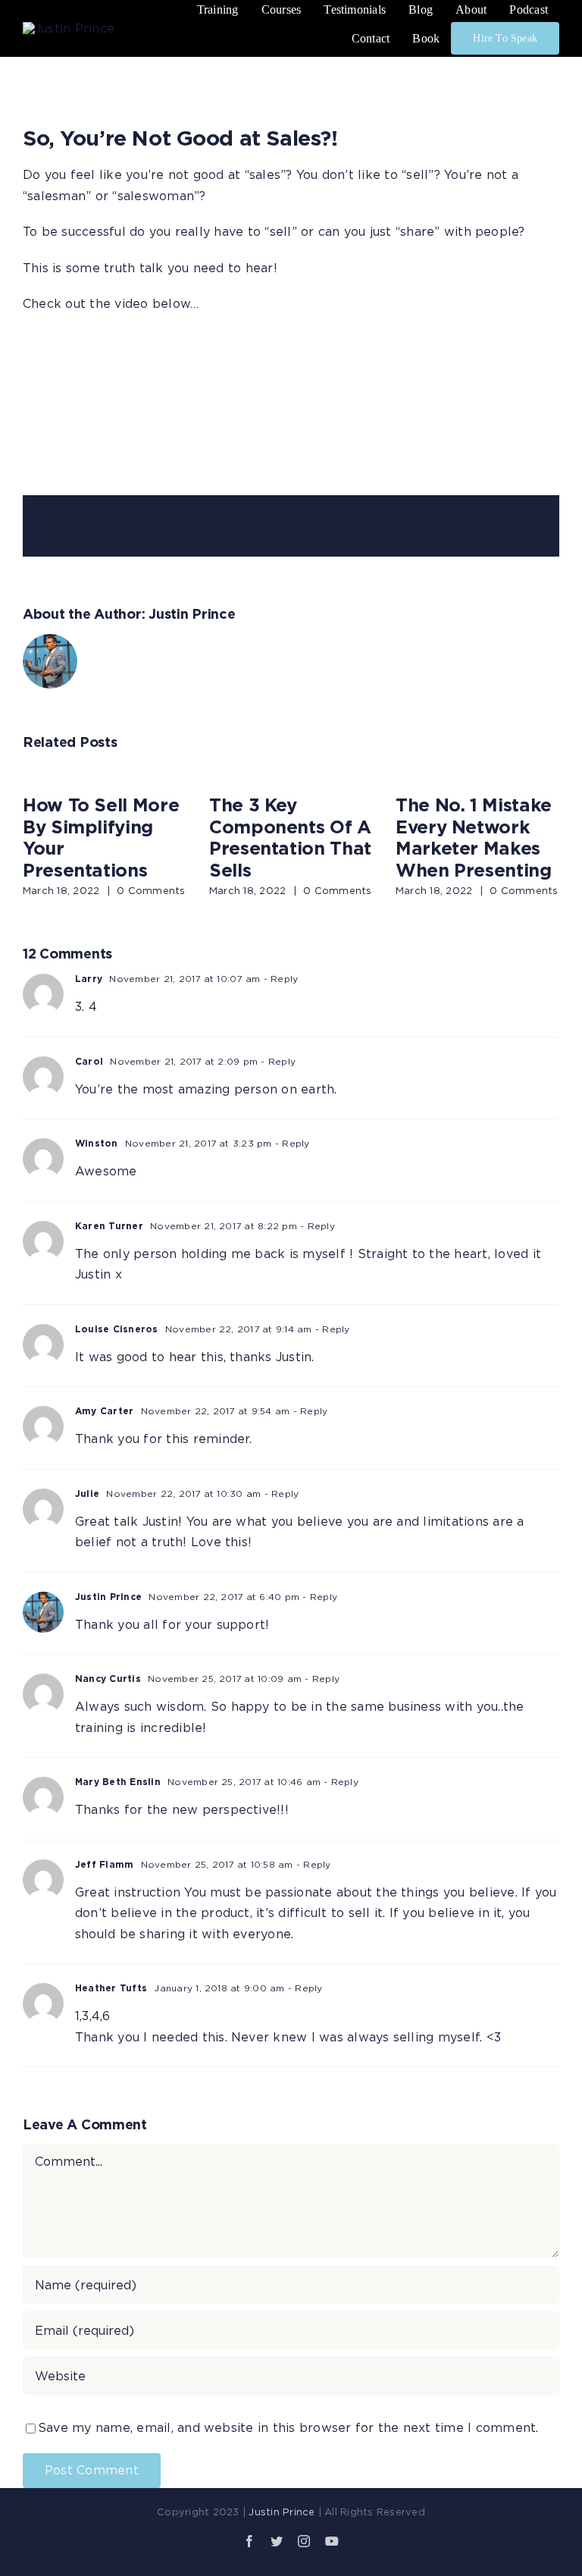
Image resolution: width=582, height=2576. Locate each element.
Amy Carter (104, 1411)
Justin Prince (192, 613)
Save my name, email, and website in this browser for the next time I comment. (288, 2427)
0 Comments (151, 890)
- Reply (279, 979)
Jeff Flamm (104, 1864)
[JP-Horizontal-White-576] (82, 28)
